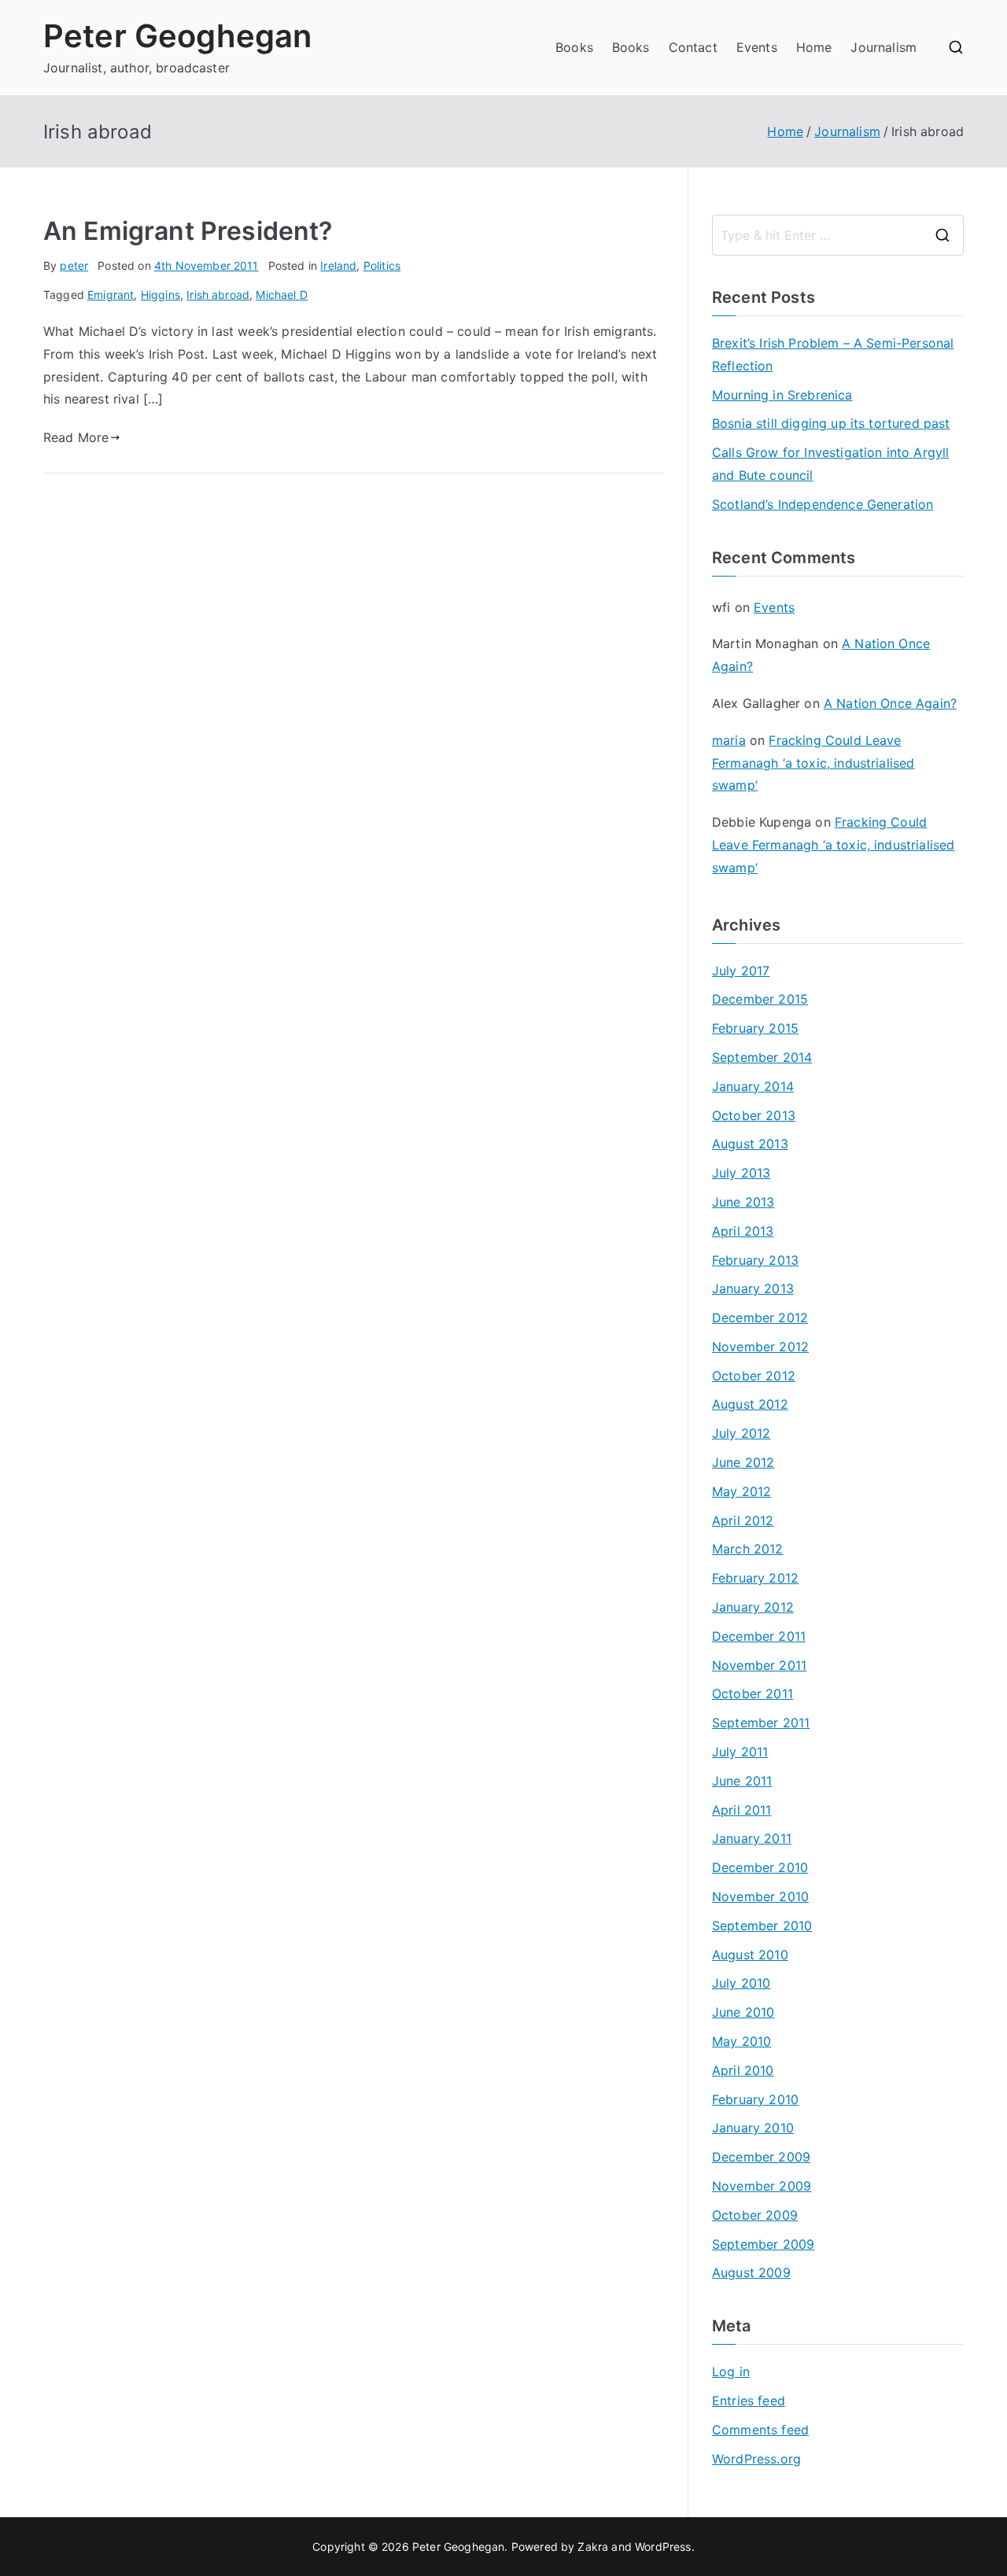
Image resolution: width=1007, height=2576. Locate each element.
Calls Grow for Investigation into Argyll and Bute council (830, 464)
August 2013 (750, 1144)
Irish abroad (218, 295)
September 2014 (762, 1057)
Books (574, 47)
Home (814, 47)
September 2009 (763, 2244)
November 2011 (759, 1665)
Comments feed (760, 2430)
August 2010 (750, 1955)
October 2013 (754, 1115)
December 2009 (761, 2157)
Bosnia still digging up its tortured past (831, 423)
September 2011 (761, 1723)
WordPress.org (756, 2459)
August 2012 (750, 1404)
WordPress (663, 2547)
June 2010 (743, 2012)
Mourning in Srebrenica (782, 395)
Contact (693, 47)
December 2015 (760, 999)
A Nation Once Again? (890, 703)
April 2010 (743, 2070)
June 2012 (743, 1462)
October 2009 (755, 2215)
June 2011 (742, 1781)
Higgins (160, 295)
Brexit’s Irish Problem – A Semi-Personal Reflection (833, 354)
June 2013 (743, 1202)
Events (757, 47)
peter (74, 265)
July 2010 (741, 1983)
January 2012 (753, 1607)
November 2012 (760, 1347)
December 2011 (759, 1636)
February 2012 (755, 1578)
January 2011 (752, 1838)
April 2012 (743, 1520)
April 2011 (742, 1810)
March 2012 (748, 1549)
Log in (731, 2371)
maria (729, 740)
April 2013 (743, 1231)
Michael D (281, 295)
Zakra (593, 2547)
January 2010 (753, 2128)
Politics (382, 265)
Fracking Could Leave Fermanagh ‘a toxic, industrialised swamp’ (813, 763)
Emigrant (111, 295)
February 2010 (755, 2099)
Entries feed (749, 2401)
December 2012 (760, 1317)
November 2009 (762, 2186)
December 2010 (760, 1867)
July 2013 (741, 1173)
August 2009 (751, 2272)
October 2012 (754, 1376)
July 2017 (741, 971)
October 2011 (752, 1693)
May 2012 (741, 1491)
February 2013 (755, 1260)
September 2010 (762, 1926)
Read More (76, 437)
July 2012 (741, 1433)
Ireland (338, 265)
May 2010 (741, 2041)
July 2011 (740, 1752)
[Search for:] (838, 235)
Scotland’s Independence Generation (823, 504)
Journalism (883, 47)
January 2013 (753, 1288)
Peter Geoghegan (177, 36)
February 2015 (755, 1028)
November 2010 (760, 1896)
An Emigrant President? (188, 231)
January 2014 (753, 1086)
